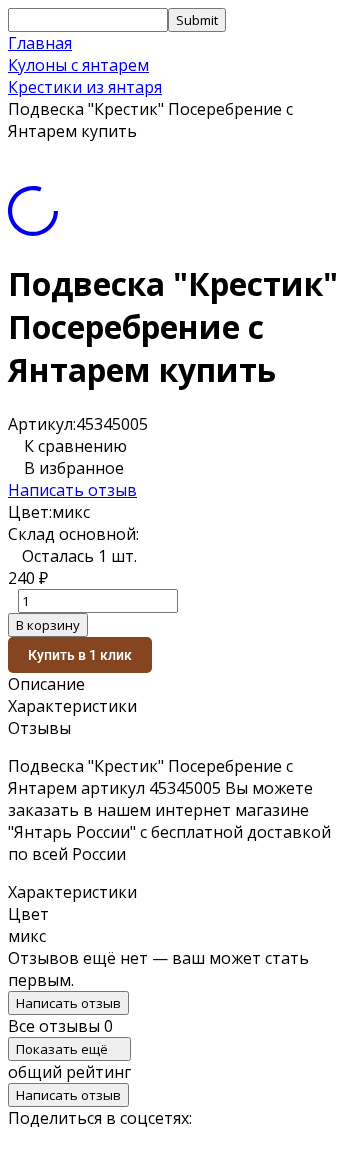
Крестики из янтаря (85, 87)
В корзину (48, 625)
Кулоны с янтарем (78, 65)
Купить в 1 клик (80, 655)
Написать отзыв (72, 490)
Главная (40, 43)
